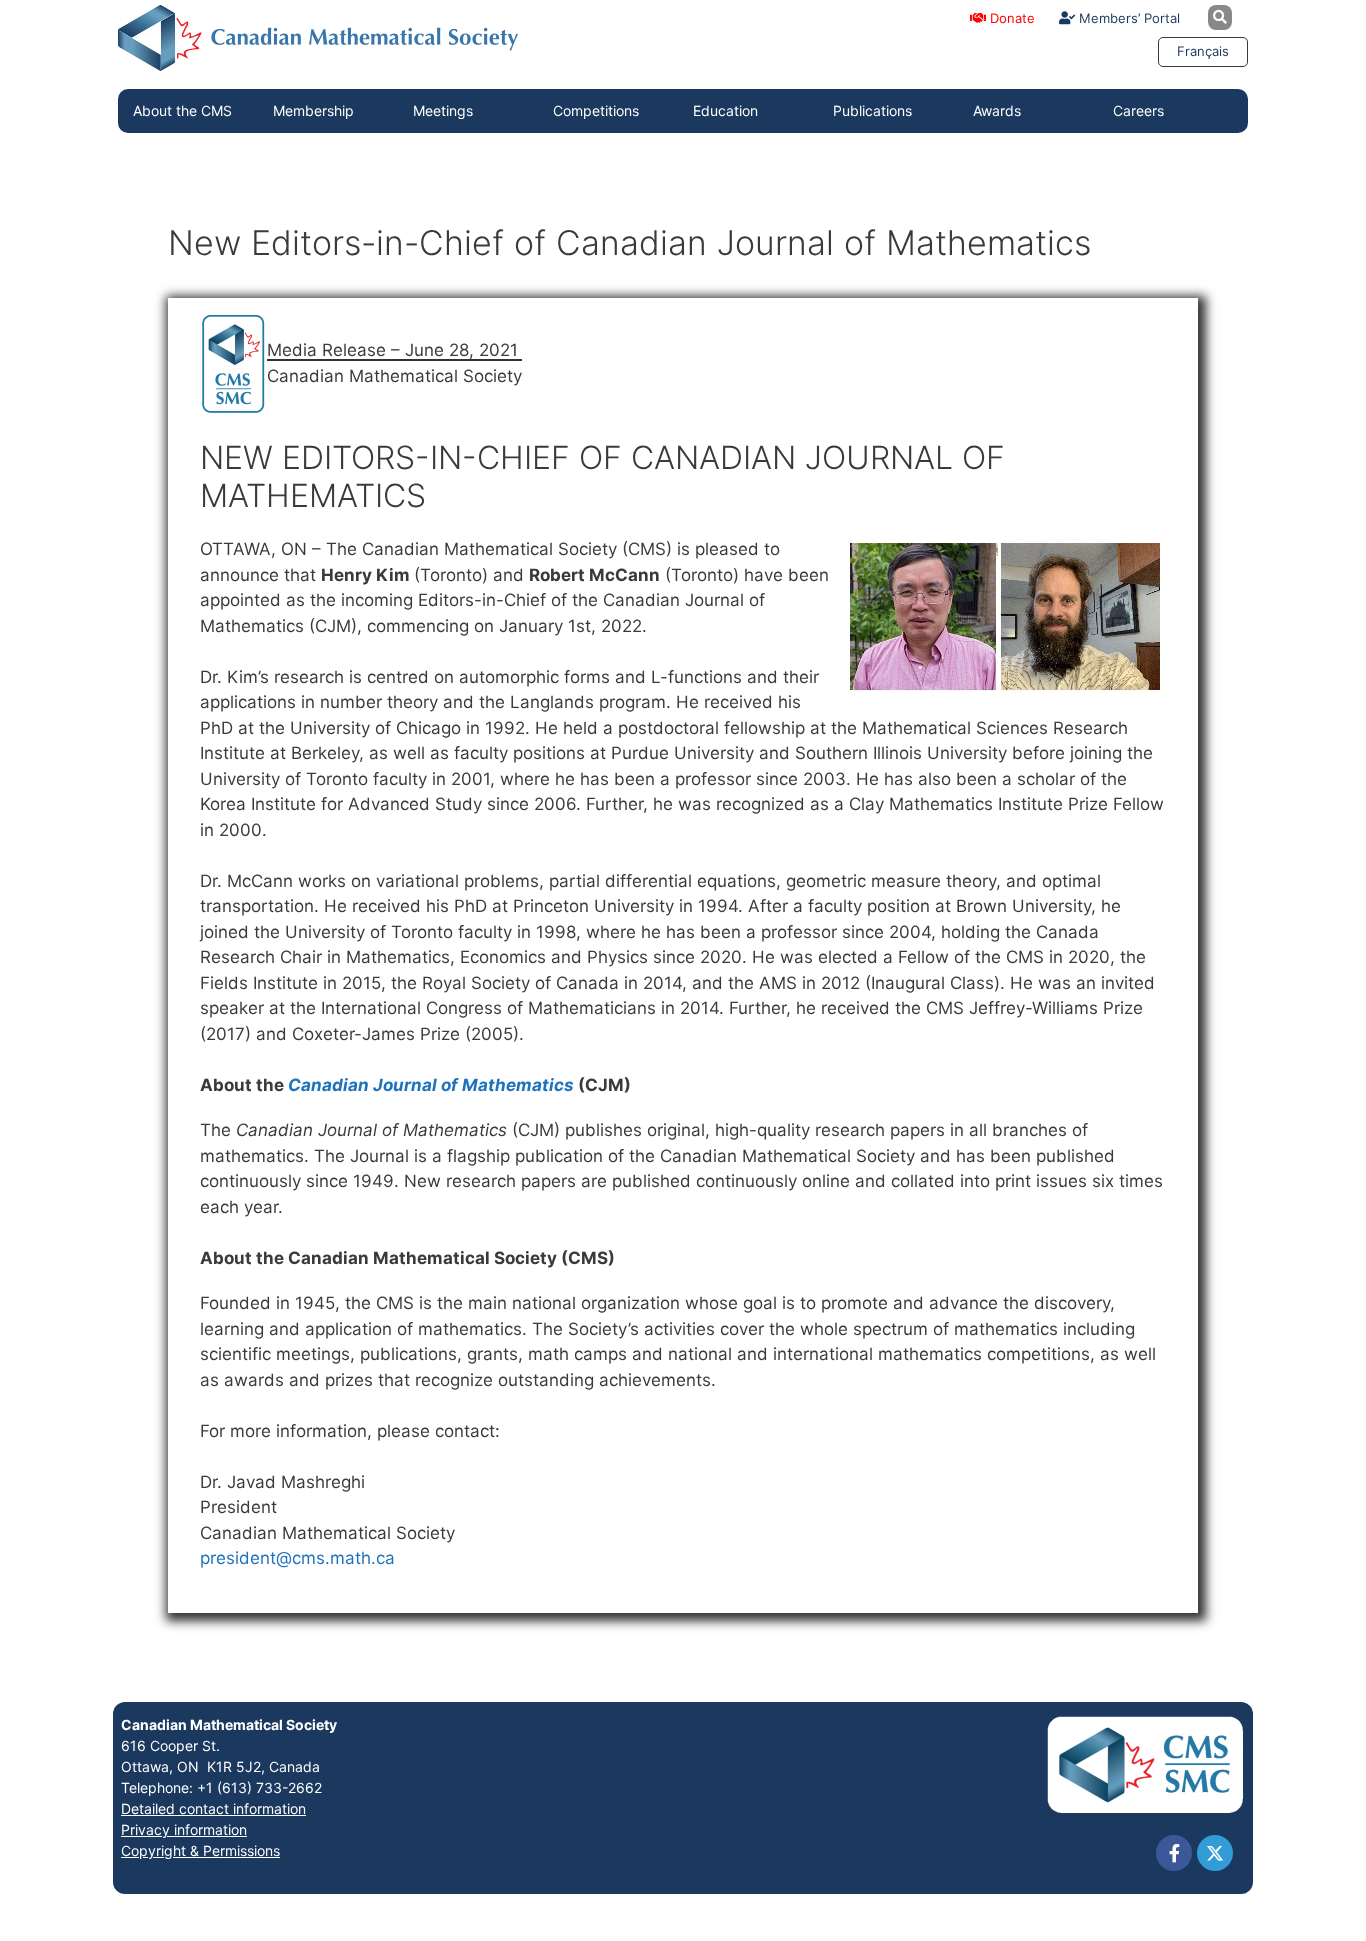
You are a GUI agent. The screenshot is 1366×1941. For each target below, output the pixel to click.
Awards (997, 110)
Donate (1010, 18)
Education (725, 110)
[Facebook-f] (1174, 1853)
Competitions (596, 110)
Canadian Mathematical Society (229, 1724)
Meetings (443, 110)
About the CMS (182, 110)
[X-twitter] (1215, 1853)
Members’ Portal (1127, 18)
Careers (1138, 110)
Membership (313, 110)
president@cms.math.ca (297, 1558)
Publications (872, 110)
